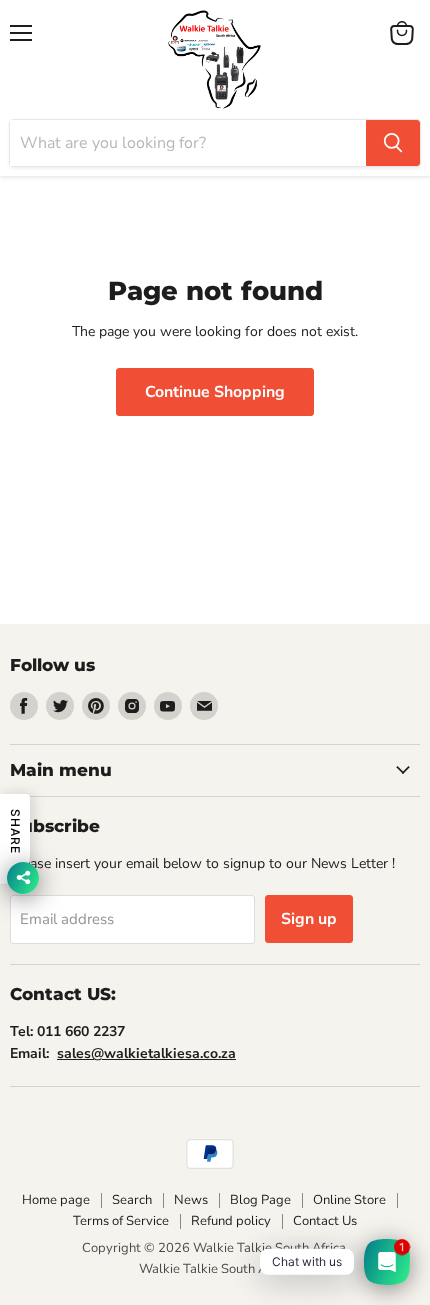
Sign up (309, 919)
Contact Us (325, 1221)
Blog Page (260, 1200)
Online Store (349, 1200)
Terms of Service (121, 1221)
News (191, 1200)
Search (132, 1200)
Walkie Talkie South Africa (215, 1269)
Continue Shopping (215, 392)
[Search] (393, 143)
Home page (56, 1200)
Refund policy (231, 1221)
